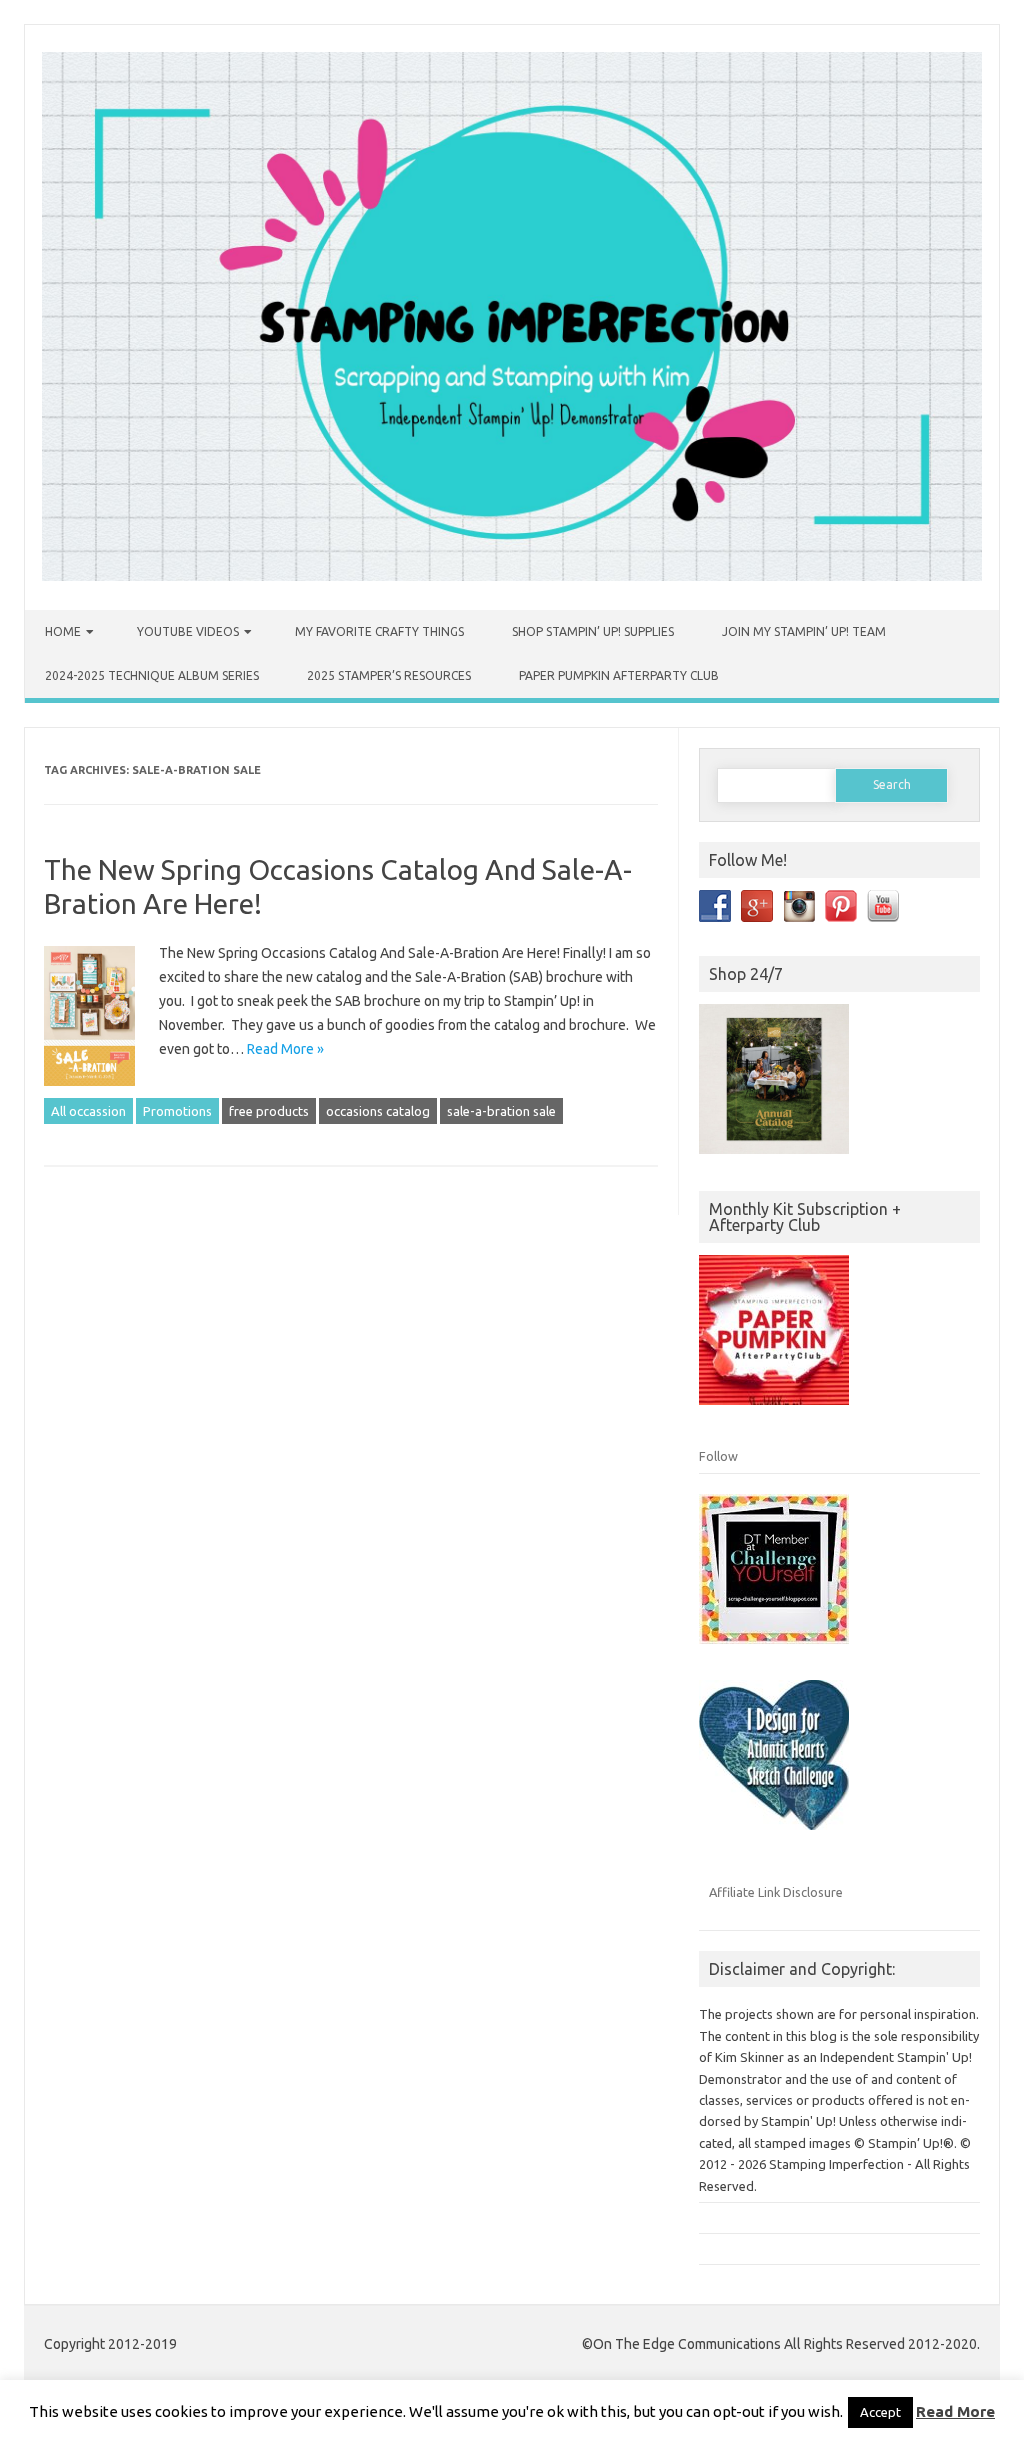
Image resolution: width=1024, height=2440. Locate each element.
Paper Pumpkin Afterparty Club (619, 675)
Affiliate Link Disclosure (776, 1892)
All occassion (88, 1111)
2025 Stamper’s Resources (389, 675)
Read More (955, 2411)
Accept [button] (880, 2412)
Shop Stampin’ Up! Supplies (593, 631)
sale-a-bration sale (501, 1111)
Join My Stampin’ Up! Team (804, 631)
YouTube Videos (188, 631)
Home (63, 631)
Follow (718, 1456)
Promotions (177, 1111)
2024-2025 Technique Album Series (152, 675)
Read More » (285, 1049)
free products (269, 1111)
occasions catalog (378, 1111)
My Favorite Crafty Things (379, 631)
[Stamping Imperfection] (512, 576)
